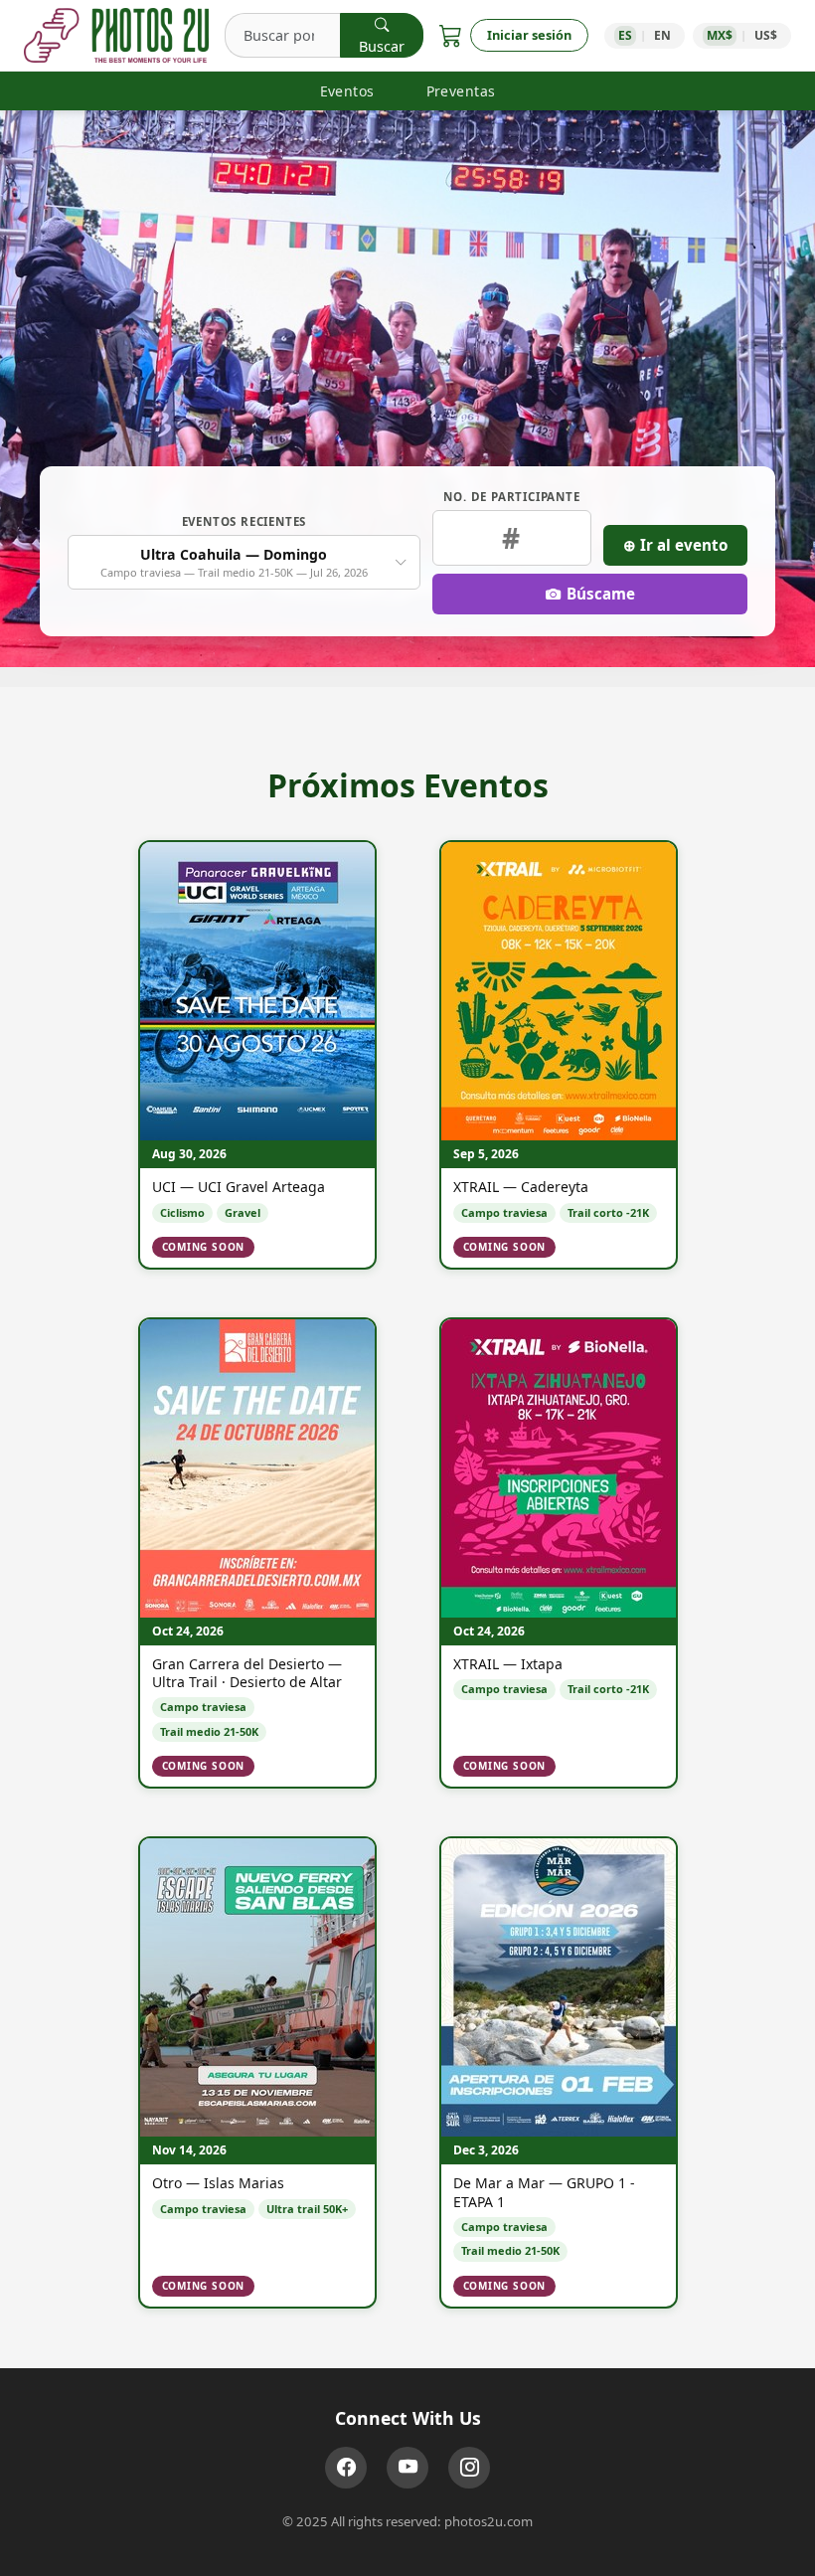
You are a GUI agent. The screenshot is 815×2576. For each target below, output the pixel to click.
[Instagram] (469, 2468)
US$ (766, 35)
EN (662, 35)
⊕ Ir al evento (675, 545)
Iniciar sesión (529, 35)
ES (625, 35)
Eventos (347, 91)
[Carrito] (451, 35)
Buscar (382, 46)
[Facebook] (346, 2468)
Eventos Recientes (244, 521)
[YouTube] (407, 2468)
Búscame (601, 594)
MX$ (720, 35)
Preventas (461, 91)
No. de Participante (511, 497)
